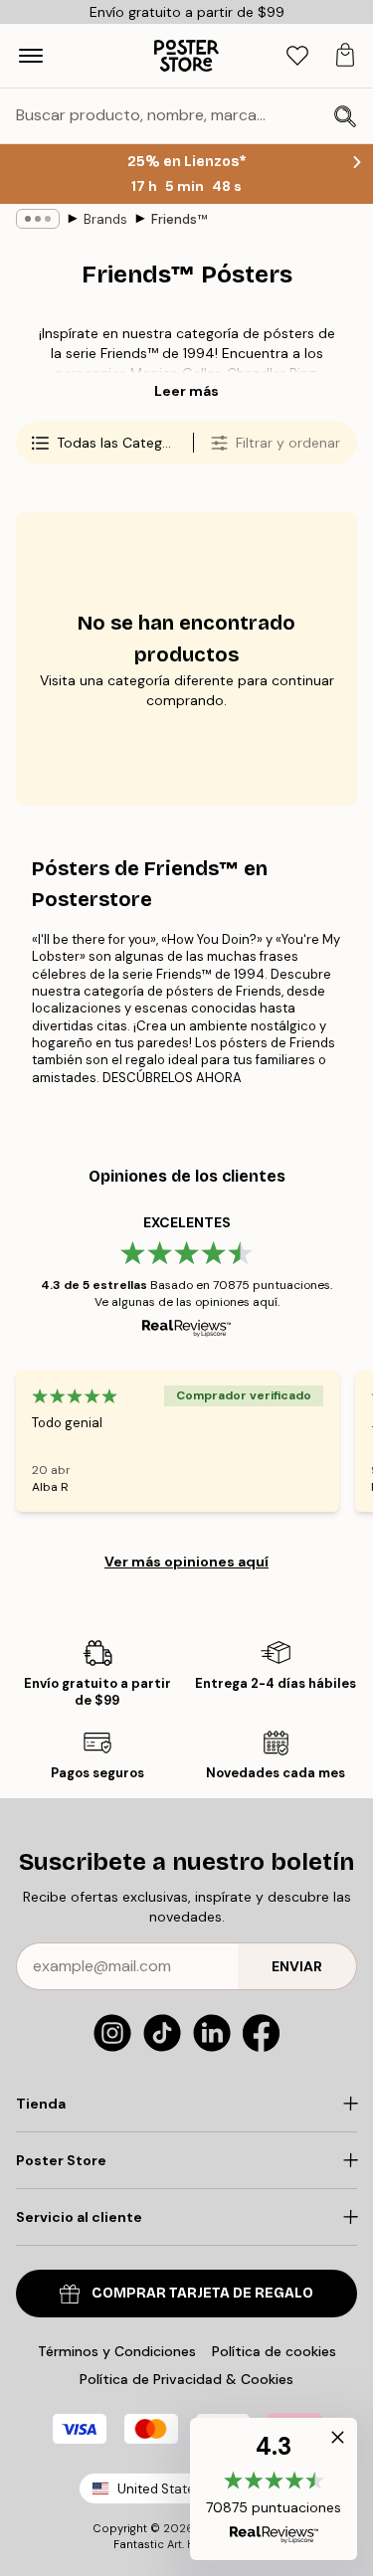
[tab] (297, 56)
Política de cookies (274, 2351)
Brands (105, 219)
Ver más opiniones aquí (186, 1562)
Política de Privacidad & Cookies (186, 2379)
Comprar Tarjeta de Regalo (202, 2293)
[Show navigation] (31, 56)
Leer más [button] (186, 391)
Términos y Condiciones (117, 2351)
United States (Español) (190, 2489)
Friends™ (179, 219)
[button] (274, 2489)
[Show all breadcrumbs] (38, 219)
